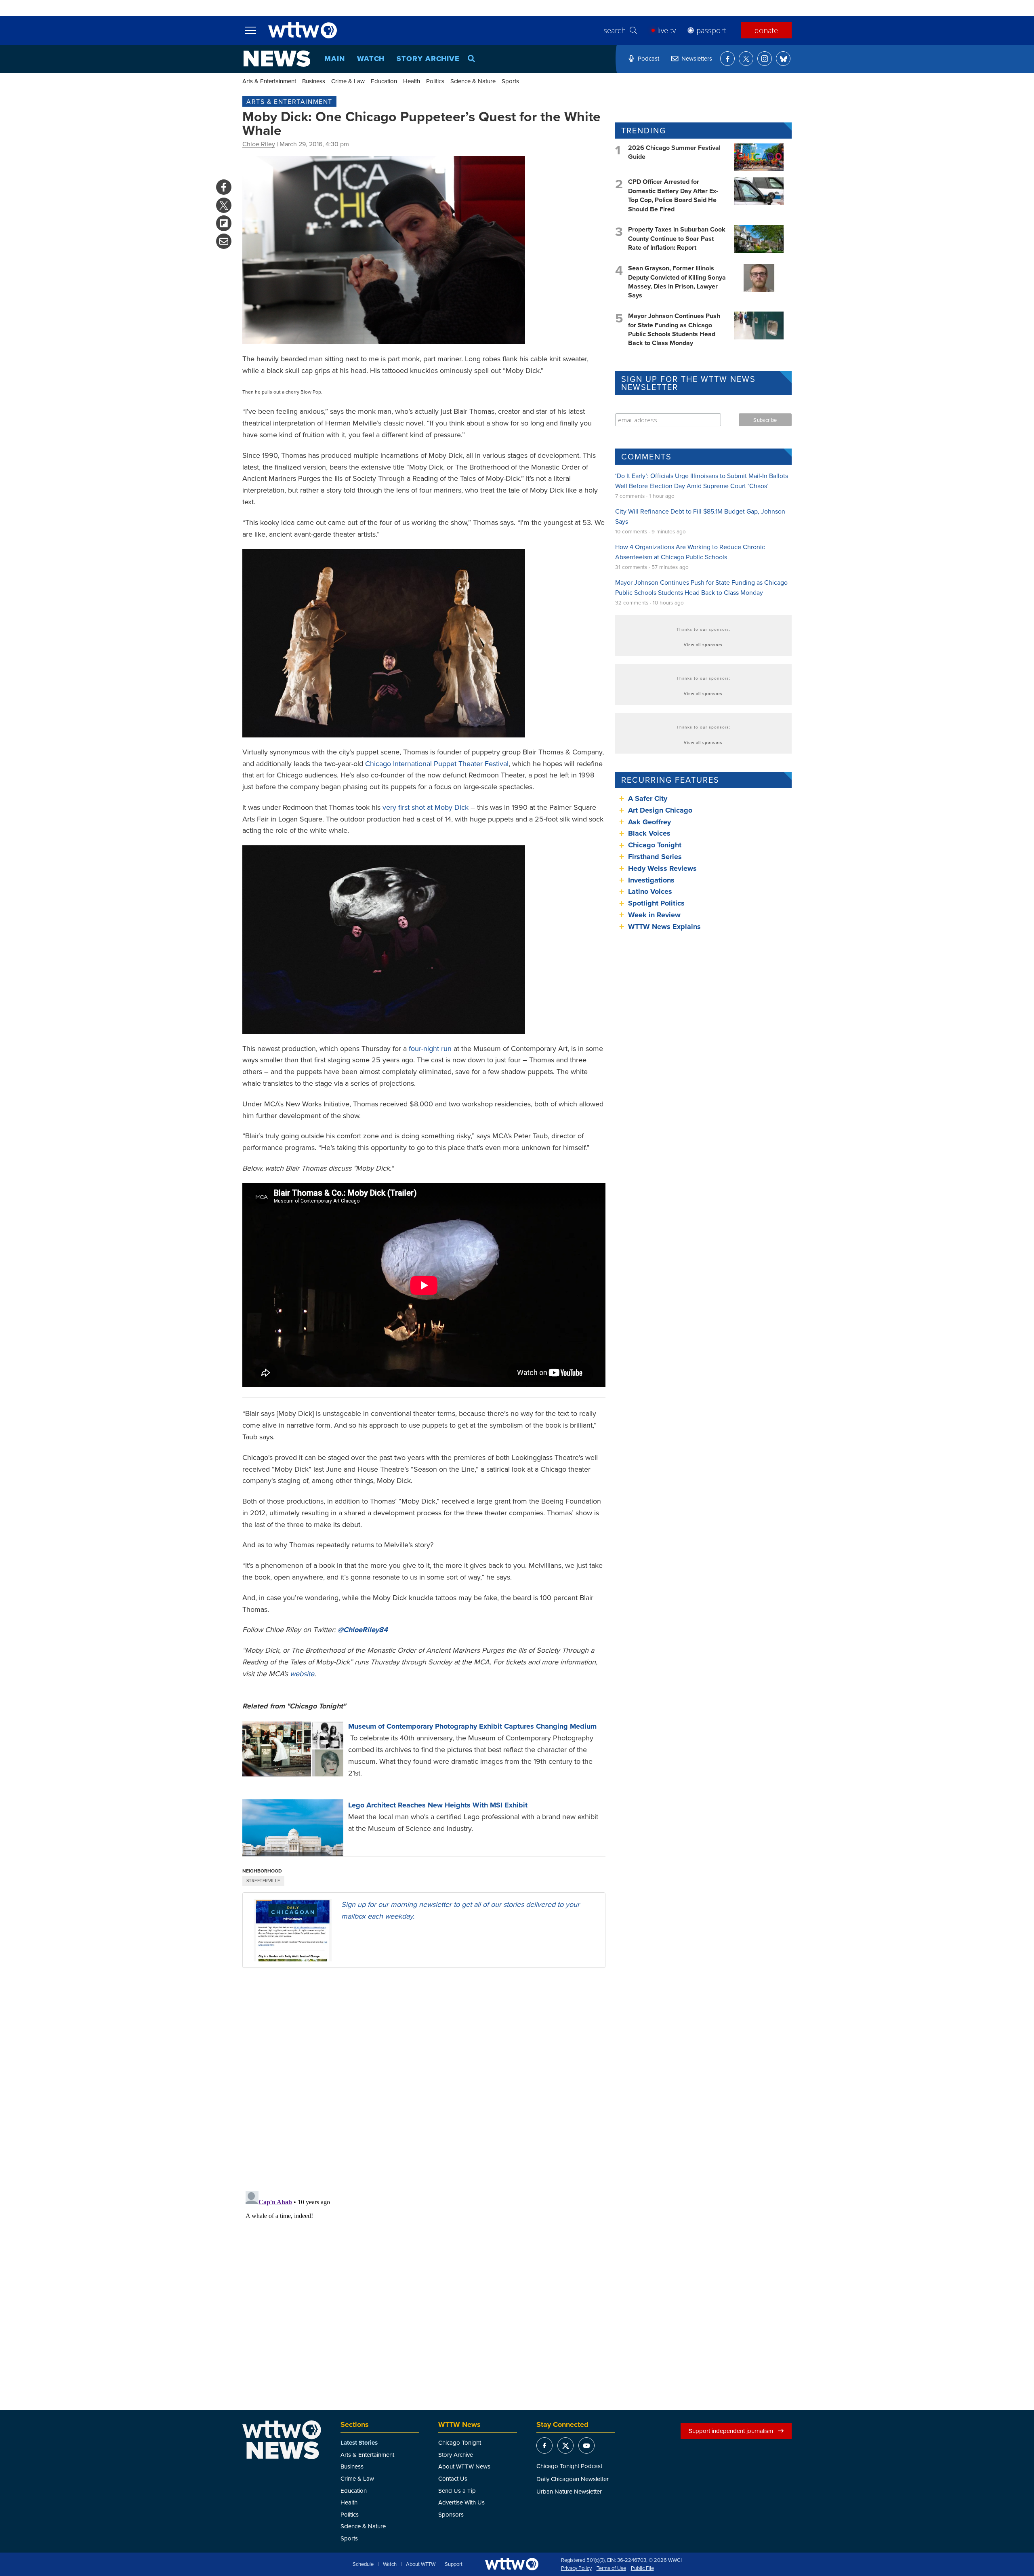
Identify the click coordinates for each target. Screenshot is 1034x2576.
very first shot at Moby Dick (426, 807)
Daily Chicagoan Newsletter (573, 2479)
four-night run (430, 1048)
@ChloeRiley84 (363, 1630)
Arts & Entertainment (269, 81)
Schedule (363, 2564)
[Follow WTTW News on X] (746, 59)
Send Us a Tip (457, 2491)
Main (335, 59)
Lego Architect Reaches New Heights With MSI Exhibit (438, 1805)
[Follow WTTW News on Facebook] (727, 59)
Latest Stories (359, 2443)
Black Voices (649, 833)
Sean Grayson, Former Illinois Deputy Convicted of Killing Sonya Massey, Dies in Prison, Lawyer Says (677, 282)
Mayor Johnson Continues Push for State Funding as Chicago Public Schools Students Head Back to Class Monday (674, 329)
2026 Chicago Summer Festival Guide (674, 152)
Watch (371, 59)
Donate (766, 30)
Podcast (648, 58)
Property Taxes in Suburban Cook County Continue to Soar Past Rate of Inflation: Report (677, 238)
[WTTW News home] (277, 59)
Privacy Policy (576, 2568)
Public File (642, 2568)
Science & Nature (473, 81)
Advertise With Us (461, 2502)
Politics (435, 81)
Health (412, 81)
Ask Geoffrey (649, 822)
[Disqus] (424, 2079)
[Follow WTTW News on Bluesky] (783, 59)
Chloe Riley (259, 144)
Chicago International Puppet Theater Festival (437, 764)
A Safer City (648, 798)
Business (314, 81)
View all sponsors (703, 645)
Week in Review (654, 915)
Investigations (651, 880)
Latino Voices (650, 891)
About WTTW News (464, 2466)
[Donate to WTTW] (512, 2564)
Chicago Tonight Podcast (569, 2466)
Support (454, 2564)
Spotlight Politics (656, 903)
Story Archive (428, 59)
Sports (510, 81)
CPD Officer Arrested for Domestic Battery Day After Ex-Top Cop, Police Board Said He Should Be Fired (673, 195)
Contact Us (453, 2478)
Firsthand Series (655, 857)
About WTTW (421, 2564)
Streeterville (263, 1881)
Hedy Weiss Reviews (662, 868)
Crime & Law (348, 81)
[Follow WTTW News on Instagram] (765, 59)
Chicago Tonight (655, 845)
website (302, 1673)
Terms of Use (611, 2568)
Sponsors (451, 2514)
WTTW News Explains (665, 927)
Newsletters (697, 58)
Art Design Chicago (660, 810)
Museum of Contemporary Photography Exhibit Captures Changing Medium (472, 1726)
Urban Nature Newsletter (569, 2491)
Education (384, 81)
